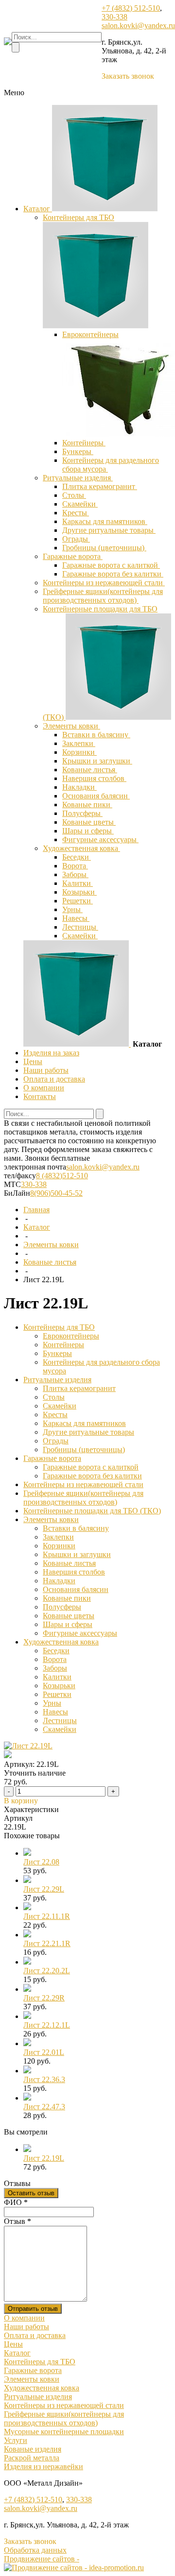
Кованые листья (90, 770)
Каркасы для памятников (105, 521)
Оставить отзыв (31, 2193)
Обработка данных (35, 2550)
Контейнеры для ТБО (79, 217)
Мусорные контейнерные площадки (64, 2432)
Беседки (77, 857)
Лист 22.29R (44, 1998)
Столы (74, 495)
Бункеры (78, 451)
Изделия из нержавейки (44, 2466)
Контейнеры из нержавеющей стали (104, 583)
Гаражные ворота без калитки (113, 574)
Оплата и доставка (54, 1079)
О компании (44, 1088)
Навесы (76, 918)
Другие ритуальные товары (109, 530)
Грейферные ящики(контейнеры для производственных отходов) (103, 596)
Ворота (75, 866)
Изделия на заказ (51, 1053)
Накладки (79, 787)
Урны (72, 909)
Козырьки (79, 892)
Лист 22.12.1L (47, 2025)
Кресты (76, 513)
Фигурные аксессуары (100, 839)
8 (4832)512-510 (62, 1176)
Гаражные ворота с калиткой (111, 565)
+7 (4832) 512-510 (131, 8)
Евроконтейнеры (90, 334)
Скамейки (80, 504)
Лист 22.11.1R (47, 1916)
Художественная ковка (81, 848)
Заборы (75, 874)
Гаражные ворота (73, 556)
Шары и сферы (88, 831)
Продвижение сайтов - (42, 2559)
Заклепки (79, 743)
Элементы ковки (71, 726)
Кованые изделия (33, 2449)
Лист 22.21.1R (47, 1943)
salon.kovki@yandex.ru (138, 25)
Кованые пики (87, 805)
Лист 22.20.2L (47, 1971)
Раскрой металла (32, 2458)
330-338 (114, 17)
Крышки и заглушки (97, 761)
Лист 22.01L (44, 2052)
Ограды (76, 539)
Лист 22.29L (44, 1889)
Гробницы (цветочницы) (104, 548)
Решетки (78, 901)
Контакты (40, 1096)
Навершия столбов (94, 778)
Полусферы (82, 813)
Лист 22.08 (41, 1862)
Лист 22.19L (44, 2158)
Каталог (38, 209)
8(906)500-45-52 (56, 1193)
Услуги (16, 2440)
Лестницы (80, 927)
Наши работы (46, 1070)
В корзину (21, 1801)
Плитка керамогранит (100, 486)
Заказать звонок (128, 76)
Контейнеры (84, 443)
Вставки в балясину (96, 735)
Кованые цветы (89, 822)
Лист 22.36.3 (44, 2079)
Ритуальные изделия (78, 478)
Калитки (78, 883)
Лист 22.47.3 (44, 2107)
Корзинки (79, 752)
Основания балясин (96, 796)
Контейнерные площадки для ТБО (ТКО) (92, 1511)
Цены (33, 1061)
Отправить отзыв (33, 2309)
